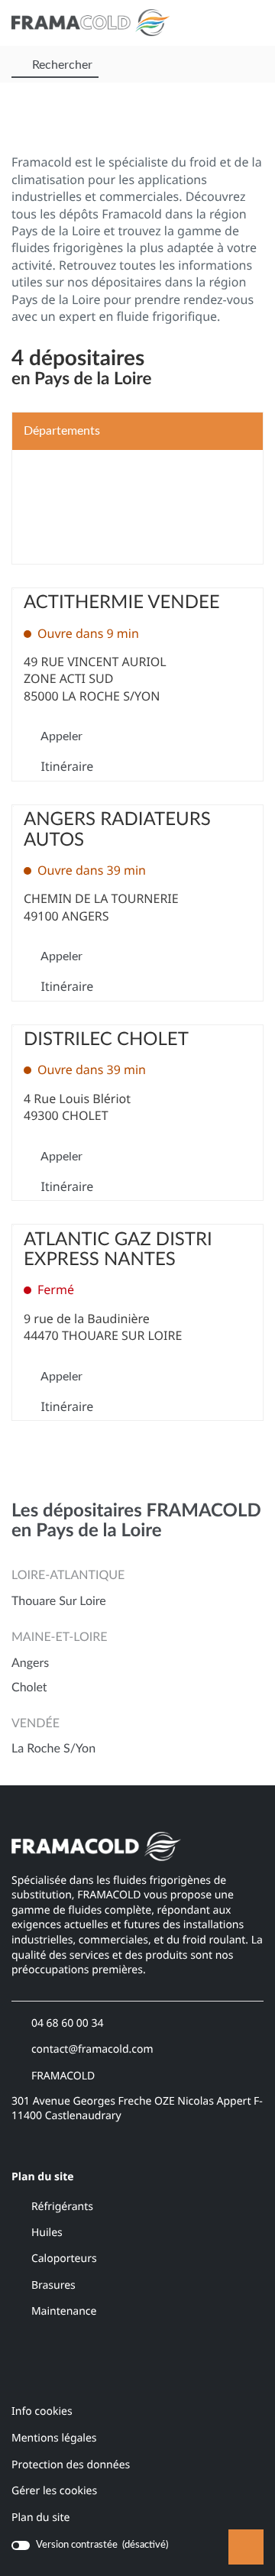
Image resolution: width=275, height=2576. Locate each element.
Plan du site (40, 2518)
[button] (249, 23)
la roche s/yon (53, 1749)
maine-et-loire (59, 1638)
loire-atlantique (68, 1576)
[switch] (90, 2545)
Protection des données (71, 2466)
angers (30, 1664)
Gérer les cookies (54, 2491)
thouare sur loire (59, 1602)
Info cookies (42, 2412)
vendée (36, 1724)
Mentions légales (54, 2439)
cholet (29, 1688)
